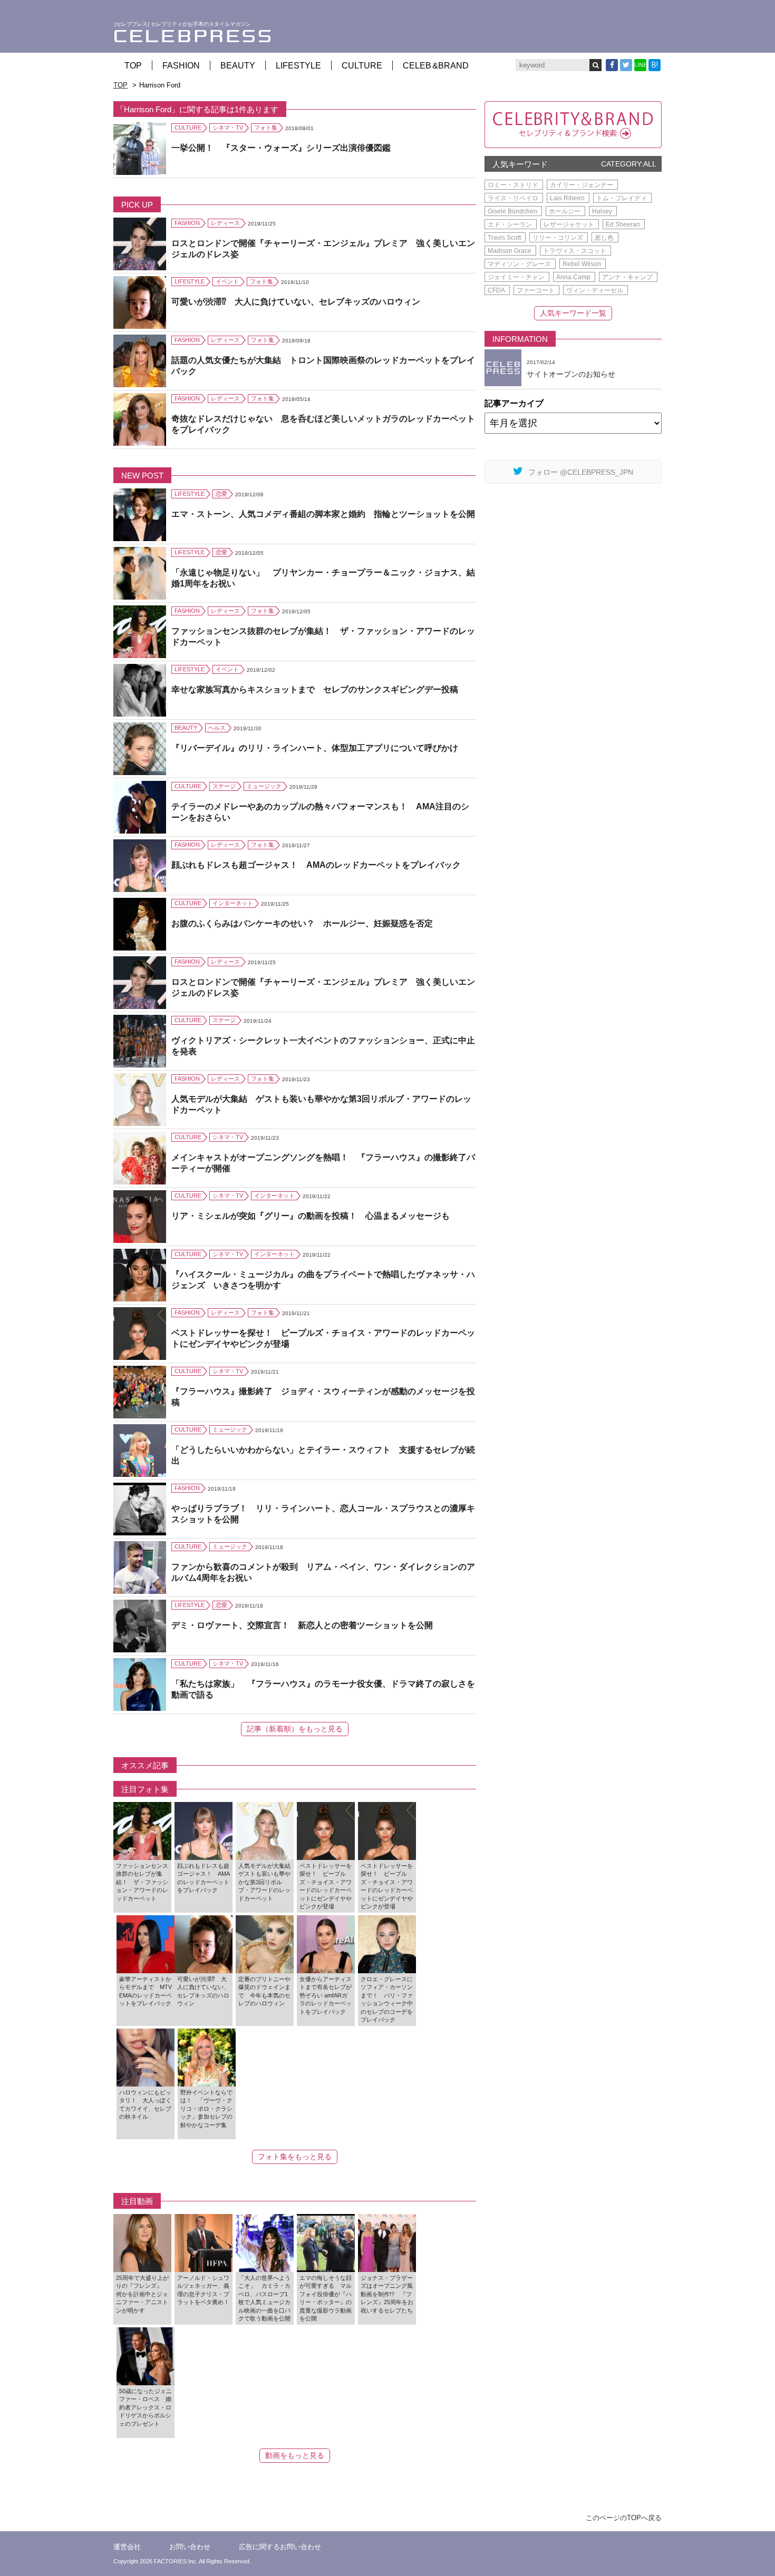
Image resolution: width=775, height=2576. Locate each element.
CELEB (436, 66)
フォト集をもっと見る (295, 2157)
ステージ (224, 786)
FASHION (181, 66)
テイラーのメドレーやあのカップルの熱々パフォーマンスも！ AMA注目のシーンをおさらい (320, 812)
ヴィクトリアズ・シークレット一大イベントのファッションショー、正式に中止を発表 (323, 1046)
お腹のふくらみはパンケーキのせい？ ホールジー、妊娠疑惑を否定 (302, 923)
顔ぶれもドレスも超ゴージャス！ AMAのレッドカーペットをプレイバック (316, 865)
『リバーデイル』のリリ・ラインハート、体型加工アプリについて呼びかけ (315, 748)
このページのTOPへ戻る (624, 2518)
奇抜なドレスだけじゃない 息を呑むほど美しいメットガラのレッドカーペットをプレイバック (323, 424)
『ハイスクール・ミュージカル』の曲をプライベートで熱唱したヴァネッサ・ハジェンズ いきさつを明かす (323, 1280)
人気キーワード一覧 (573, 313)
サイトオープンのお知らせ (571, 374)
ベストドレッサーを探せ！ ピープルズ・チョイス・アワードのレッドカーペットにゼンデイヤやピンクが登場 (323, 1338)
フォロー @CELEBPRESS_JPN (581, 472)
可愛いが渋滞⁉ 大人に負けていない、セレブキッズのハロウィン (296, 302)
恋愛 (221, 494)
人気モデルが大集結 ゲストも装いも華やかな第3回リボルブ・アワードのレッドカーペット (321, 1104)
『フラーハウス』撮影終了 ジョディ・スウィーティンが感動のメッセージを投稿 (323, 1397)
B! (655, 65)
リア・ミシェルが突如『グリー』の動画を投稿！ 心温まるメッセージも (311, 1216)
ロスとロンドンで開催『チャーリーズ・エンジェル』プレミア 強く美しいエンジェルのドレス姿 (323, 249)
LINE (640, 65)
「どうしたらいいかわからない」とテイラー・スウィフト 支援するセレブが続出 (323, 1455)
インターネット (233, 903)
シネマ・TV (228, 128)
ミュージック (264, 786)
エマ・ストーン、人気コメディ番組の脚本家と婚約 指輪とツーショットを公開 (323, 514)
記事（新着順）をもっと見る (295, 1729)
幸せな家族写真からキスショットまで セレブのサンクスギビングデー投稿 (315, 689)
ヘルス (217, 728)
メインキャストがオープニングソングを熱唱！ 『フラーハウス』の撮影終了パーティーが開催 (323, 1163)
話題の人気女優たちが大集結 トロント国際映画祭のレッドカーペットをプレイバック (323, 366)
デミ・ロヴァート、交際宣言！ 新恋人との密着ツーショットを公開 (302, 1625)
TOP (133, 66)
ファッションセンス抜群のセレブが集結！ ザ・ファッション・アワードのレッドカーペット (323, 636)
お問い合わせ (190, 2547)
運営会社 (127, 2547)
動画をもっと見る (295, 2455)
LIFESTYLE (298, 66)
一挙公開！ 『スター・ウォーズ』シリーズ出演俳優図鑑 (281, 148)
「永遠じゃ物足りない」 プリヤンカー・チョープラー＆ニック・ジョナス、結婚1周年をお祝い (323, 578)
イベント (227, 281)
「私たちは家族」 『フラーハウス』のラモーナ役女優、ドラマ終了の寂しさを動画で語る (323, 1689)
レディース (225, 223)
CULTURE (362, 66)
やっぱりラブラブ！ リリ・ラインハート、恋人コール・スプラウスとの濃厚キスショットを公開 (323, 1514)
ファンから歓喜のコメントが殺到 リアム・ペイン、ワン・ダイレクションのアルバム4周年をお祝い (323, 1572)
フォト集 (266, 128)
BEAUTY (238, 66)
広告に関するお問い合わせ (280, 2547)
